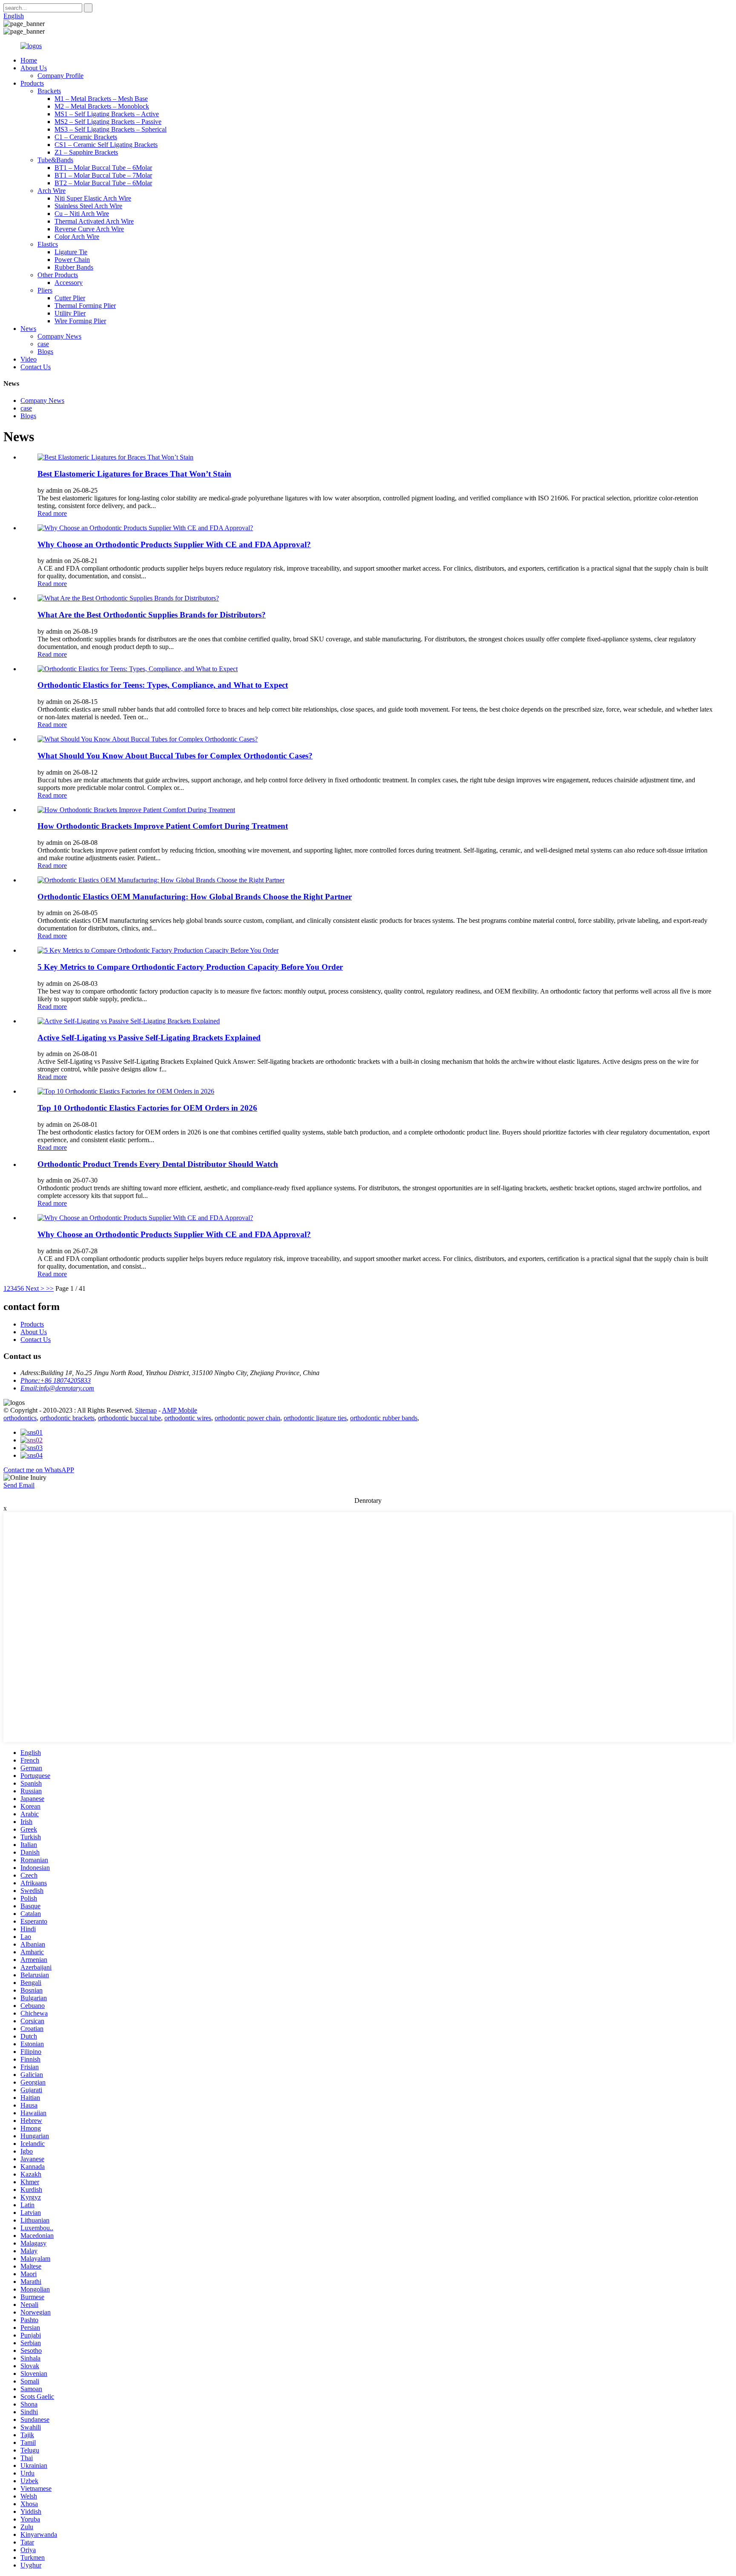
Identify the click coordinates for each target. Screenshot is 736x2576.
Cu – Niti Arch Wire (82, 214)
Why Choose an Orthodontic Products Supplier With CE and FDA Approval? (174, 544)
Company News (59, 336)
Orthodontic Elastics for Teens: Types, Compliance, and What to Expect (163, 685)
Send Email (19, 1485)
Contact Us (36, 367)
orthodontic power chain (247, 1418)
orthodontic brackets (67, 1418)
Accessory (69, 283)
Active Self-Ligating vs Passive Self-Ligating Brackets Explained (149, 1038)
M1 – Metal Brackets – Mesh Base (101, 99)
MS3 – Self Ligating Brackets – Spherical (111, 129)
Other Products (58, 275)
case (43, 344)
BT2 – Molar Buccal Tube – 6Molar (103, 183)
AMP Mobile (180, 1410)
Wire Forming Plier (80, 321)
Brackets (49, 91)
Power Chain (72, 260)
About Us (34, 68)
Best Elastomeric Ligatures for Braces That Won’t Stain (134, 474)
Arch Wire (52, 191)
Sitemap (146, 1410)
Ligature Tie (71, 252)
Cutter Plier (70, 298)
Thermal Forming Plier (85, 306)
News (28, 329)
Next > (35, 1288)
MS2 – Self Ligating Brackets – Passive (108, 122)
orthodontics (20, 1418)
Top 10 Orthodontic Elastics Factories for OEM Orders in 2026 (147, 1108)
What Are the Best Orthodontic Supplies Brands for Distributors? (152, 615)
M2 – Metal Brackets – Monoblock (102, 106)
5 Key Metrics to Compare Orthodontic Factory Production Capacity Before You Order (190, 967)
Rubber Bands (74, 267)
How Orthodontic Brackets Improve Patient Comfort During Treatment (163, 826)
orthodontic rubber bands (384, 1418)
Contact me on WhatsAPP (39, 1470)
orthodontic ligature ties (315, 1418)
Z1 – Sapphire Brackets (86, 152)
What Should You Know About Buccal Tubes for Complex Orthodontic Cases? (175, 756)
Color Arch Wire (77, 237)
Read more (52, 513)
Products (32, 83)
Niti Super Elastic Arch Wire (93, 198)
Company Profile (60, 76)
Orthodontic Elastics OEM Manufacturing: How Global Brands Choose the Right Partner (195, 897)
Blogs (45, 352)
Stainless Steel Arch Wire (88, 206)
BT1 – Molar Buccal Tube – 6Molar (103, 168)
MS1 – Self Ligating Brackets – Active (107, 114)
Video (29, 359)
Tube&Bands (55, 160)
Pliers (45, 290)
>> (50, 1288)
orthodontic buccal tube (129, 1418)
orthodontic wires (188, 1418)
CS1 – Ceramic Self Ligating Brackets (106, 145)
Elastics (48, 244)
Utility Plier (70, 313)
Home (29, 60)
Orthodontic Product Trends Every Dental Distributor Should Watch (158, 1164)
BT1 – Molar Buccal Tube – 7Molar (103, 175)
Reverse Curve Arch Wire (89, 229)
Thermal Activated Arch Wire (94, 221)
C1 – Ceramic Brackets (86, 137)
